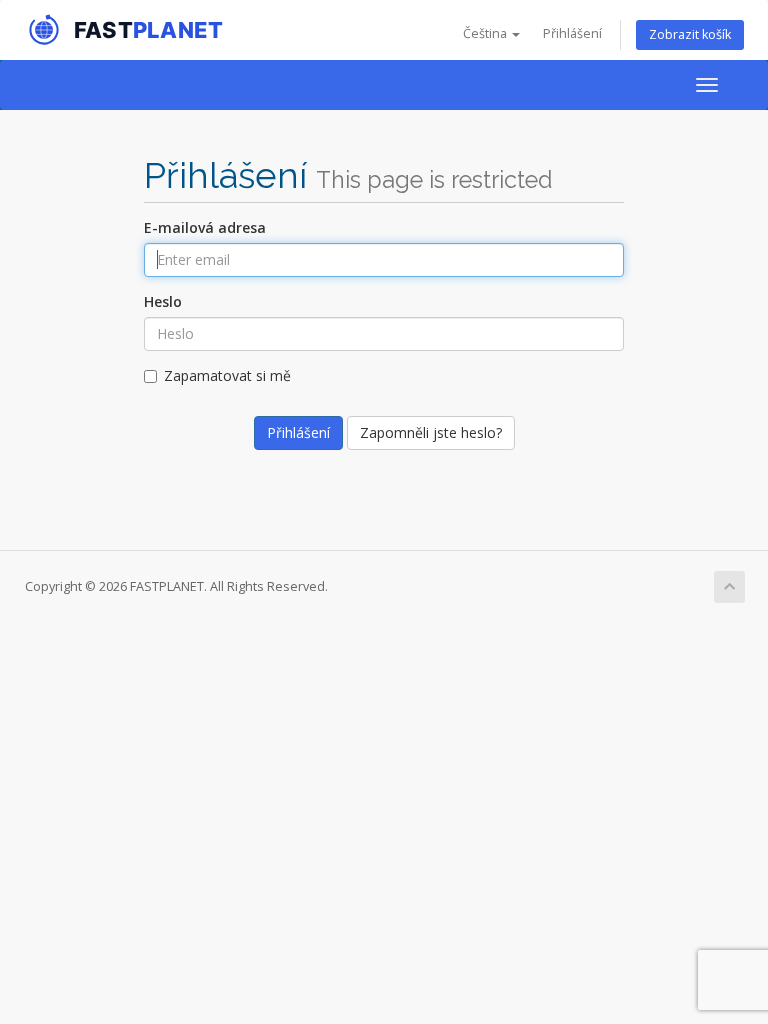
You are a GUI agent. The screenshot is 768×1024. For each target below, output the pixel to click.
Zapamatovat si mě (227, 375)
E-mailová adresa (205, 227)
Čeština (486, 33)
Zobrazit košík (690, 34)
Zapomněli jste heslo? (431, 432)
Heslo (163, 301)
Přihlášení (572, 33)
